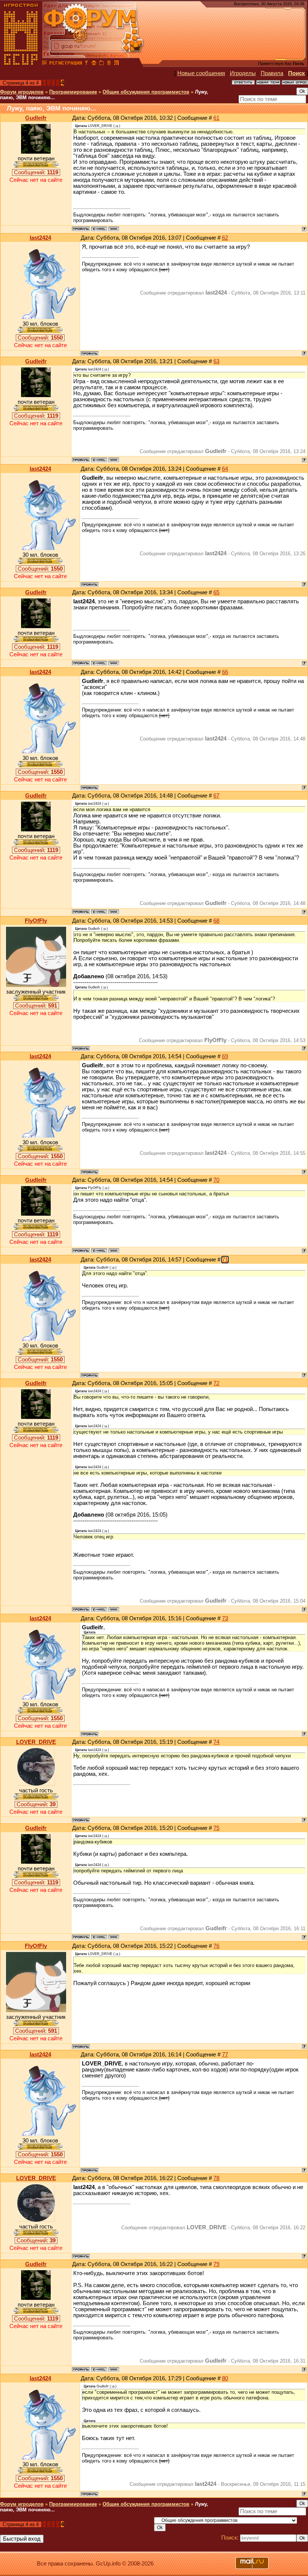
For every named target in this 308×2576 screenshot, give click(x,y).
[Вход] (86, 64)
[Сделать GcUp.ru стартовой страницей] (94, 64)
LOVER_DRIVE (36, 1742)
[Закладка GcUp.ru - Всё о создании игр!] (101, 64)
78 (216, 2178)
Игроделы (243, 73)
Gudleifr (36, 118)
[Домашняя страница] (114, 229)
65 (216, 592)
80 (225, 2378)
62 (225, 238)
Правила (272, 73)
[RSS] (116, 64)
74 (216, 1742)
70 (216, 1180)
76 (216, 1946)
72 (216, 1383)
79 (216, 2264)
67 (216, 796)
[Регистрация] (66, 64)
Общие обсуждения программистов (146, 92)
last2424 (40, 238)
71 (225, 1260)
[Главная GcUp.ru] (21, 64)
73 (225, 1618)
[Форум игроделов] (45, 64)
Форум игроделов (22, 92)
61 (216, 118)
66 (225, 672)
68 (216, 921)
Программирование (73, 92)
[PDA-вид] (109, 64)
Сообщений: (36, 172)
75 (216, 1828)
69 (225, 1056)
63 (216, 361)
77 (225, 2055)
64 (225, 469)
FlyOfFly (36, 921)
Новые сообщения (201, 73)
